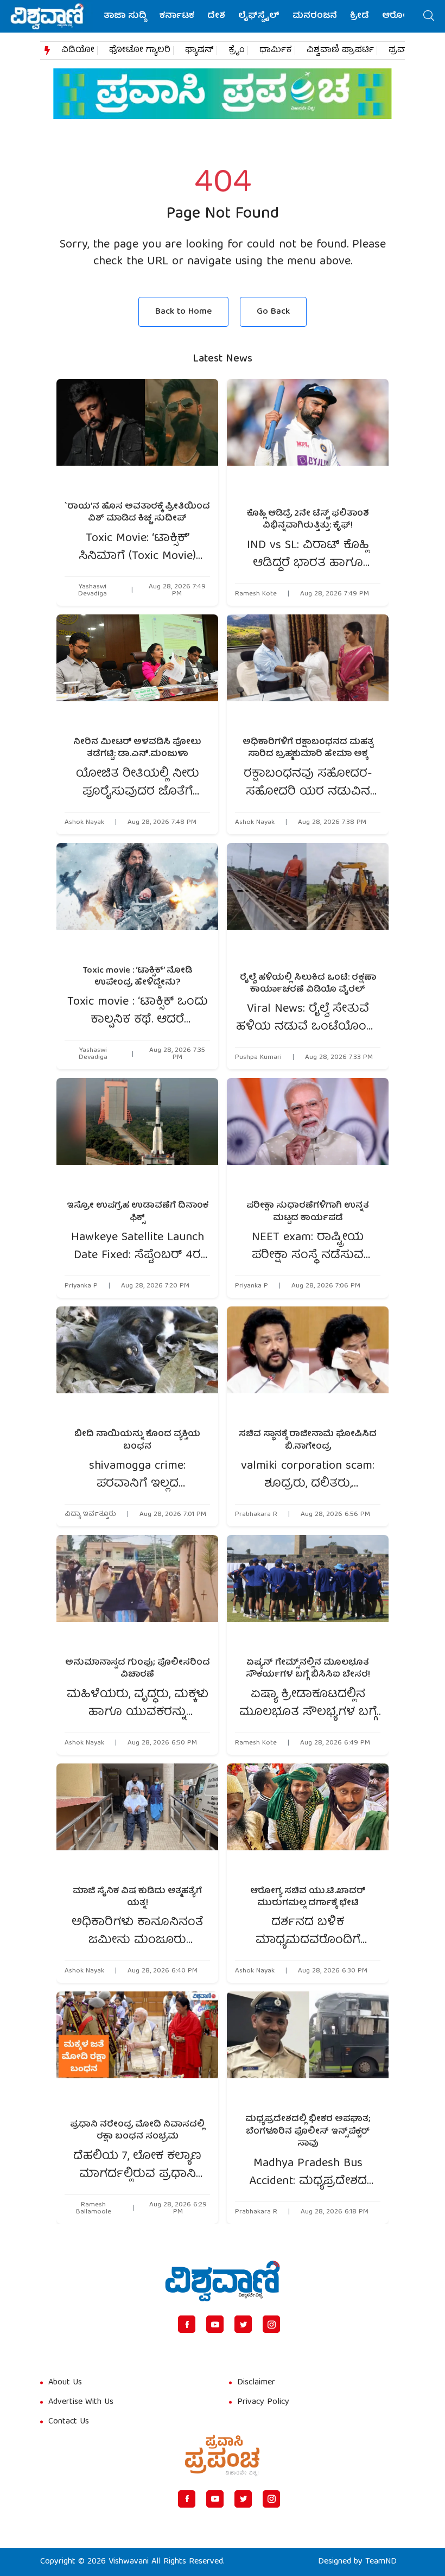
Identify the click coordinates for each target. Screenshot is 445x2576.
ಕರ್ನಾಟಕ (177, 16)
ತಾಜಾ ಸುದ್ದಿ (125, 16)
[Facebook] (187, 2324)
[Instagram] (271, 2324)
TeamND (381, 2562)
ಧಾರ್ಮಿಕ (276, 50)
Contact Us (69, 2422)
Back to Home (183, 312)
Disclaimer (256, 2383)
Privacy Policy (263, 2402)
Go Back (273, 312)
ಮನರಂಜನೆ (315, 16)
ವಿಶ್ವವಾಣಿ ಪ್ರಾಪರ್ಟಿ (340, 50)
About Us (65, 2383)
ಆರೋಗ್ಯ (398, 16)
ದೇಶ (216, 16)
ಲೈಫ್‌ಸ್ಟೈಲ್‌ (259, 16)
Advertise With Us (81, 2402)
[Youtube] (215, 2324)
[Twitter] (243, 2324)
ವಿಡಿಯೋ (78, 50)
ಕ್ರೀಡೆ (360, 16)
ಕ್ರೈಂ (237, 50)
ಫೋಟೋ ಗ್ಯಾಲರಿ (140, 50)
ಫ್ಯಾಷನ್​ (199, 50)
